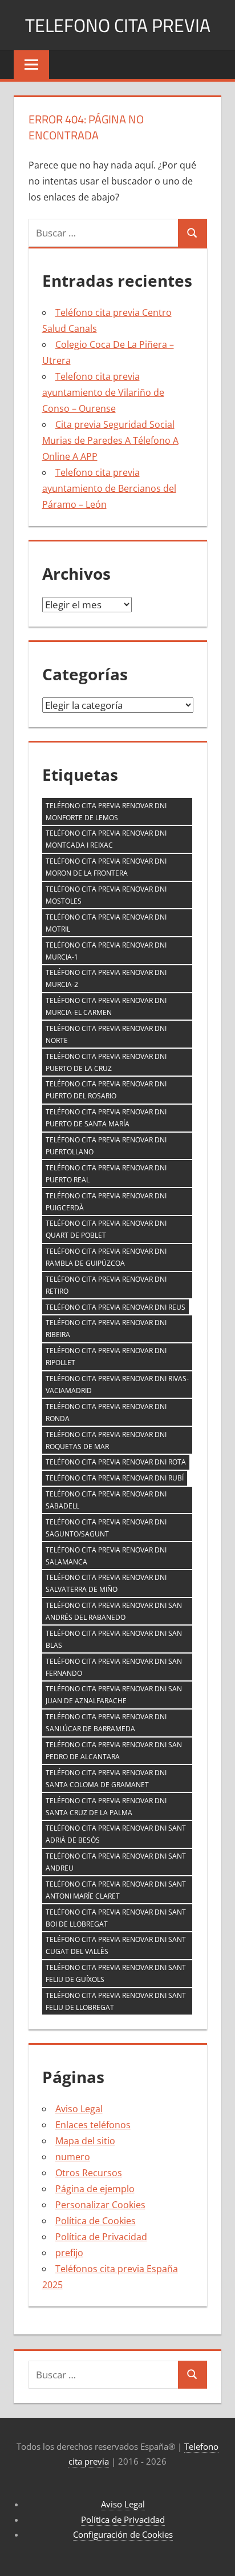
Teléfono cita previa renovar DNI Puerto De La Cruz (106, 1062)
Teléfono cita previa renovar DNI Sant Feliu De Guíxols (116, 1973)
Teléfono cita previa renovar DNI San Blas (114, 1639)
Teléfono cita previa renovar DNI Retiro (106, 1285)
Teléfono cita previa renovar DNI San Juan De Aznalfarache (114, 1695)
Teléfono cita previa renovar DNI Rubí (115, 1478)
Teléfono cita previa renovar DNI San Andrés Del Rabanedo (114, 1611)
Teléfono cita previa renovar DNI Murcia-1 (106, 951)
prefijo (69, 2253)
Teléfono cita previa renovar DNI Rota (116, 1462)
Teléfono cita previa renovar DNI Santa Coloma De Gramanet (106, 1779)
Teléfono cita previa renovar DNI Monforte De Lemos (106, 812)
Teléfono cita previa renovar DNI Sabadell (106, 1500)
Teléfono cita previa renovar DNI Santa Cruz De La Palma (106, 1807)
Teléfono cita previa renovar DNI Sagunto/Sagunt (106, 1528)
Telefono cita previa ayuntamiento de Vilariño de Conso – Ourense (103, 392)
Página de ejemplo (95, 2189)
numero (73, 2157)
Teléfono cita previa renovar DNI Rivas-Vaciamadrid (117, 1385)
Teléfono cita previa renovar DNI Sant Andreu (116, 1862)
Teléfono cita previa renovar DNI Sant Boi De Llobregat (116, 1918)
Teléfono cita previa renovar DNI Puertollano (106, 1146)
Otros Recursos (89, 2173)
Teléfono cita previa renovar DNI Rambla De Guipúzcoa (106, 1257)
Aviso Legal (79, 2109)
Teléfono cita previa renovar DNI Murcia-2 (106, 978)
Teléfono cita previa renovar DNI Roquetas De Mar (106, 1441)
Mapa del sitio (85, 2141)
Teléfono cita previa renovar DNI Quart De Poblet (106, 1229)
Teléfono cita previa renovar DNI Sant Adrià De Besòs (116, 1834)
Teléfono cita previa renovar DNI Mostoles (106, 895)
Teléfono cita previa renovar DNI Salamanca (106, 1556)
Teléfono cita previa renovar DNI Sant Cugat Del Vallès (116, 1945)
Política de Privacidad (101, 2237)
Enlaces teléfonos (93, 2125)
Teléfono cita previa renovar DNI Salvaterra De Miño (106, 1583)
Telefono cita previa (118, 25)
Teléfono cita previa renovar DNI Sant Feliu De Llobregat (116, 2001)
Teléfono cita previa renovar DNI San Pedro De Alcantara (114, 1751)
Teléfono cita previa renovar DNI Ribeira (106, 1329)
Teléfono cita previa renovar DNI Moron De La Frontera (106, 867)
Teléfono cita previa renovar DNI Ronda (106, 1413)
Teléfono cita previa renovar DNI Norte (106, 1034)
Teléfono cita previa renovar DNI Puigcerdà (106, 1202)
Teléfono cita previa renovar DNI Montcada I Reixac (106, 839)
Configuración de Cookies (123, 2534)
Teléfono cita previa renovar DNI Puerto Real (106, 1174)
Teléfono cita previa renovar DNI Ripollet (106, 1357)
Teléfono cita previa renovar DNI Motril (106, 923)
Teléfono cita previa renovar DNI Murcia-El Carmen (106, 1006)
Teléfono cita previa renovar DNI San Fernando (114, 1667)
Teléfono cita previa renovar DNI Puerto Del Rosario (106, 1090)
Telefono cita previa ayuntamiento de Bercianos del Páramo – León (109, 488)
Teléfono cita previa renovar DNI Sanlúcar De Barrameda (106, 1723)
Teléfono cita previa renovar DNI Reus (116, 1307)
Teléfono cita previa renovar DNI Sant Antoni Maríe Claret (116, 1890)
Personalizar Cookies (100, 2205)
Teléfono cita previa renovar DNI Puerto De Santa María (106, 1118)
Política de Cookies (96, 2221)
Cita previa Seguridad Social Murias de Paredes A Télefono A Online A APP (110, 440)
